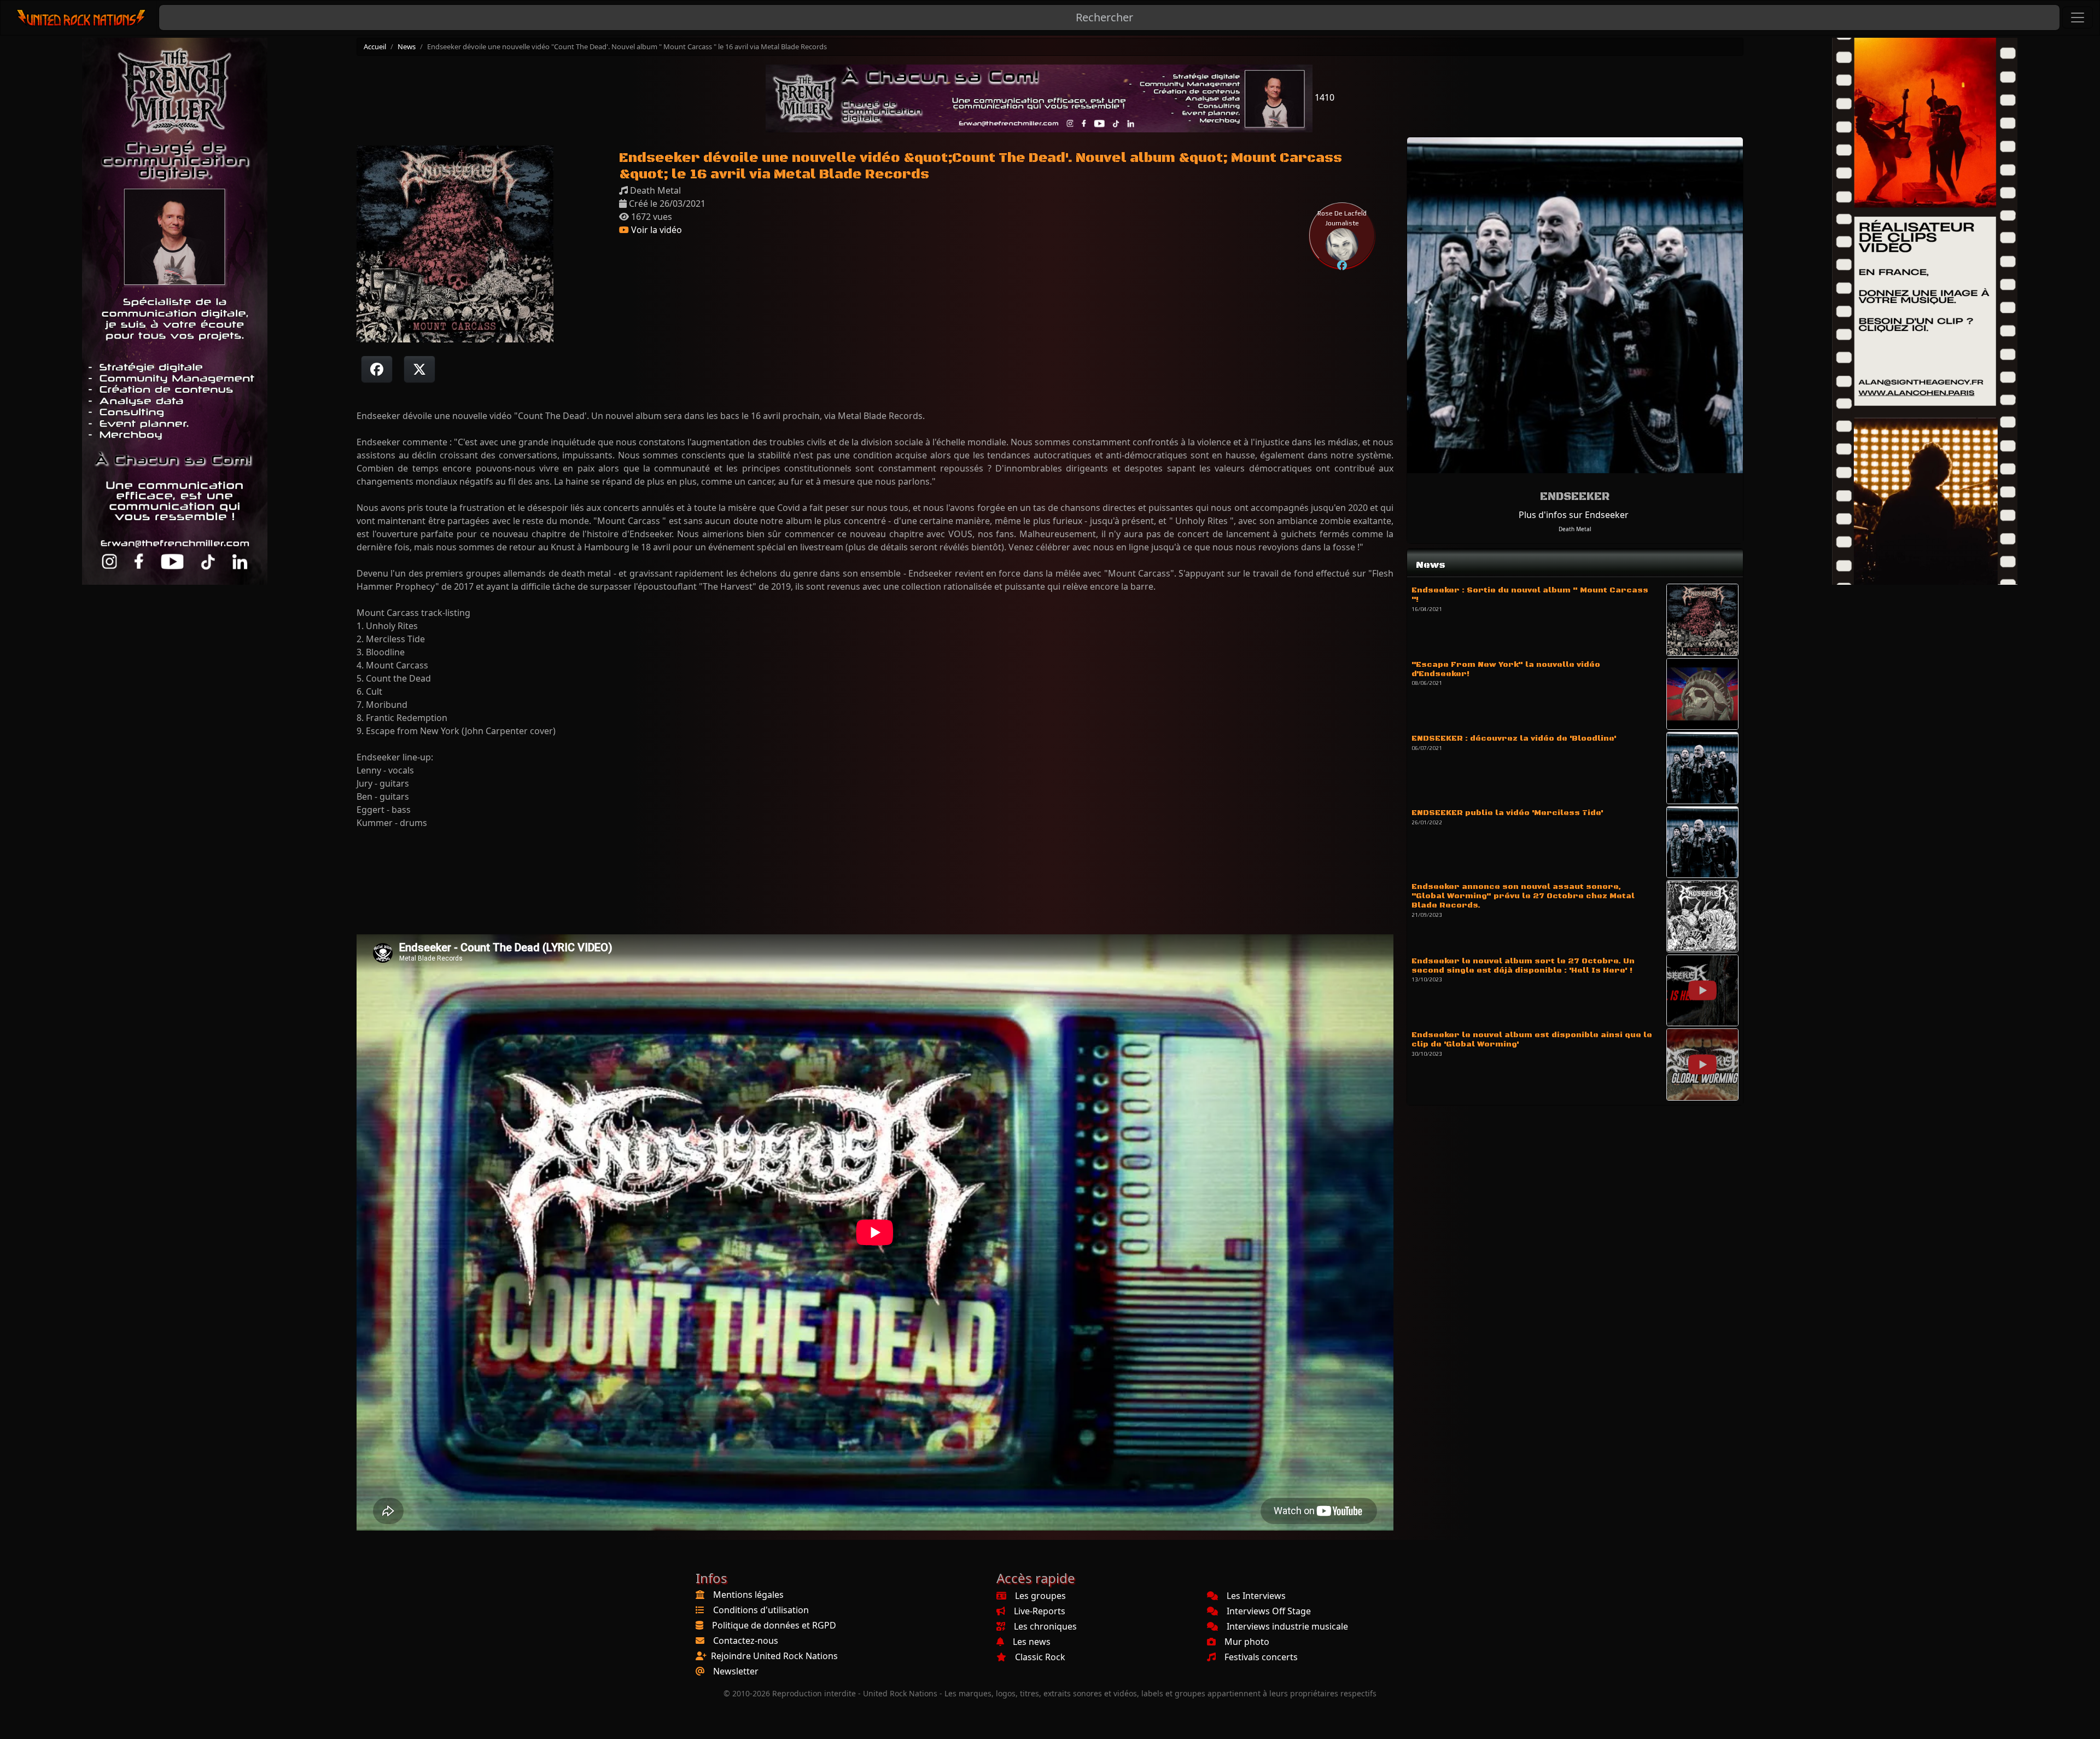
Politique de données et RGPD (774, 1625)
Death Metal (1575, 529)
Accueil (375, 46)
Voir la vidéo (655, 230)
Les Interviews (1256, 1596)
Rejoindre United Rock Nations (774, 1656)
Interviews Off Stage (1269, 1611)
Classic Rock (1040, 1657)
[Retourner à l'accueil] (82, 18)
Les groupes (1040, 1596)
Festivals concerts (1261, 1657)
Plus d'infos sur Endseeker (1574, 515)
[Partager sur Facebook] (377, 369)
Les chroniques (1045, 1626)
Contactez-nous (746, 1641)
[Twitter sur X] (419, 369)
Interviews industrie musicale (1287, 1626)
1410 (1323, 97)
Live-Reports (1040, 1611)
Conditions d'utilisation (761, 1610)
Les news (1032, 1642)
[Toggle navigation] (2078, 18)
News (407, 46)
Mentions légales (748, 1595)
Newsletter (736, 1671)
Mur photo (1247, 1642)
